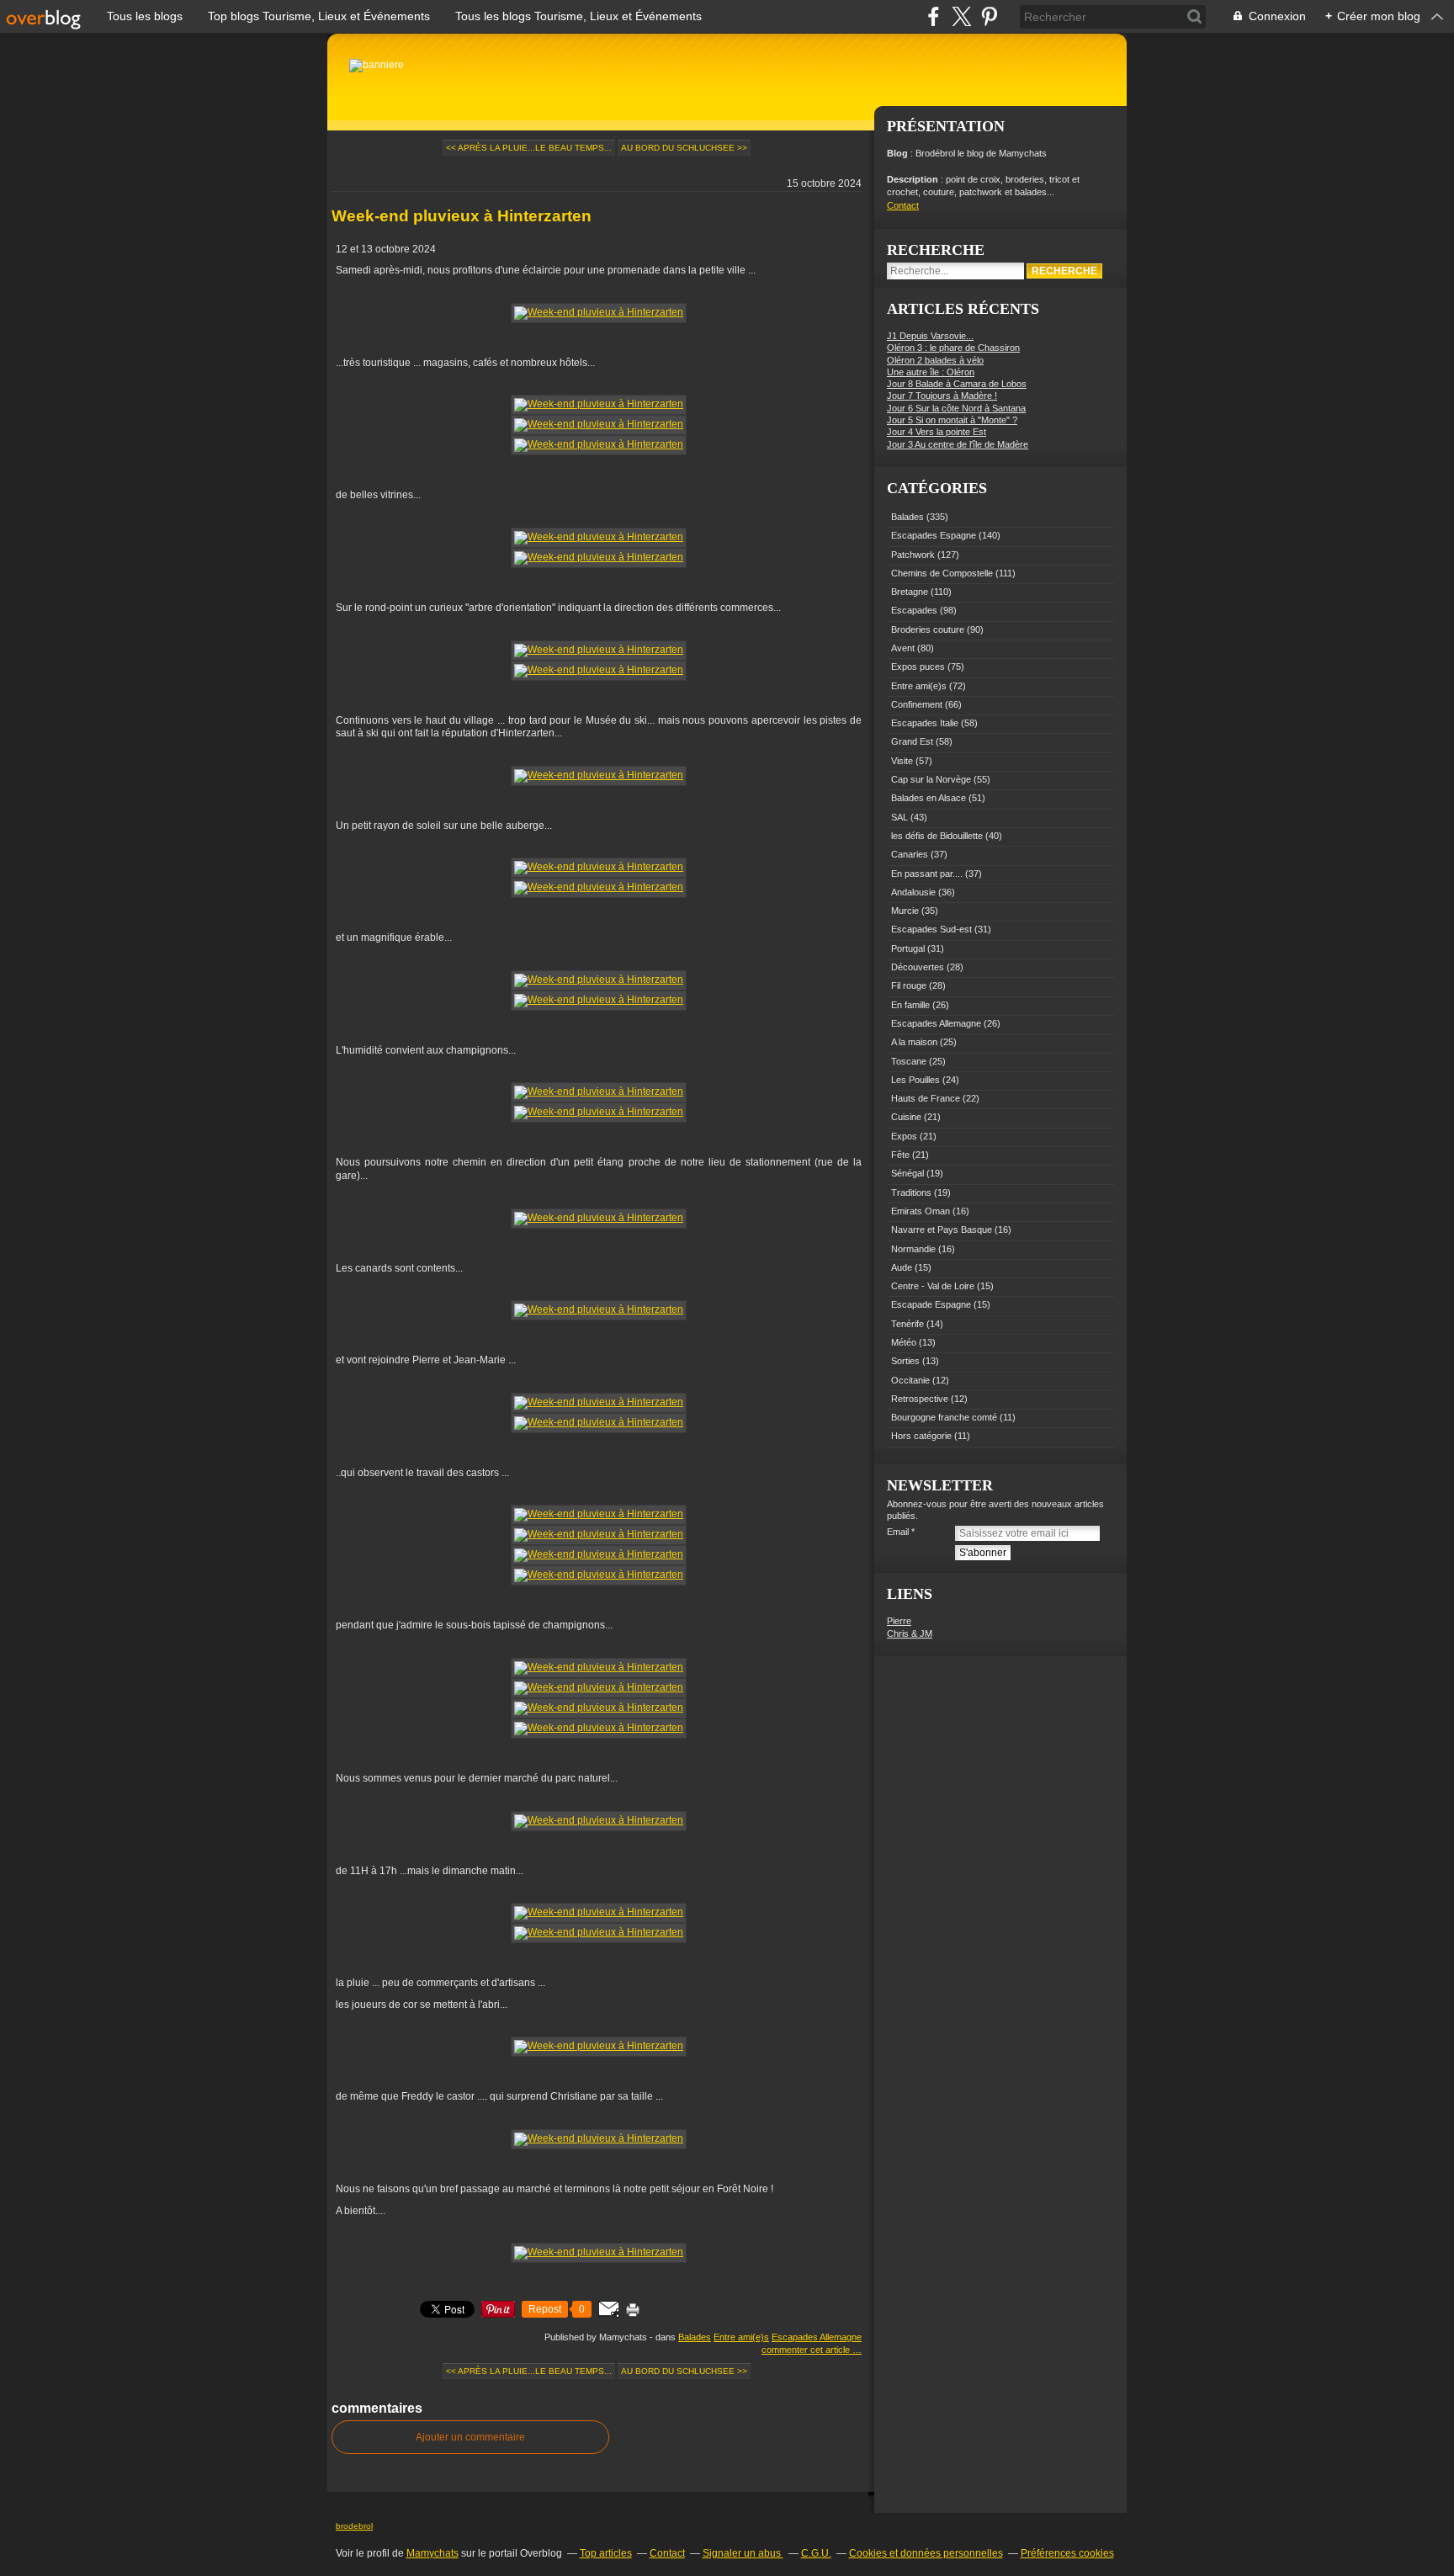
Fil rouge (909, 985)
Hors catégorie (921, 1436)
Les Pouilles (915, 1080)
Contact (903, 205)
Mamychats (432, 2553)
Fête (900, 1155)
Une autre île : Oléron (931, 372)
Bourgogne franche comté (944, 1417)
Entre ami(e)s (741, 2337)
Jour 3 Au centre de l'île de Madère (958, 444)
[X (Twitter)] (961, 16)
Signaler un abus (743, 2553)
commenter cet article (807, 2350)
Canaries (910, 854)
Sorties (905, 1361)
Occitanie (910, 1380)
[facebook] (934, 16)
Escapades (914, 610)
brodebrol (354, 2526)
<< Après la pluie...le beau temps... (529, 148)
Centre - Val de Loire (933, 1286)
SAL (899, 817)
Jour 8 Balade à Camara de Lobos (957, 384)
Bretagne (910, 592)
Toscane (909, 1061)
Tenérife (907, 1324)
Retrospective (920, 1399)
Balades (695, 2337)
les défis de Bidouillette (937, 836)
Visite (902, 761)
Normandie (913, 1249)
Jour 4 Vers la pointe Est (937, 432)
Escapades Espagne (934, 535)
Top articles (606, 2553)
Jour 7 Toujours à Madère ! (942, 396)
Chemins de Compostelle (942, 573)
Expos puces (918, 667)
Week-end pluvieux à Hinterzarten (462, 216)
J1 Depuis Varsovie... (930, 336)
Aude (902, 1267)
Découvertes (918, 967)
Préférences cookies (1067, 2553)
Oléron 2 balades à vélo (935, 360)
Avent (903, 648)
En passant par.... (927, 874)
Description (914, 179)
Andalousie (913, 892)
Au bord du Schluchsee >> (684, 148)
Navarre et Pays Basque (942, 1230)
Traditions (911, 1192)
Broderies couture (928, 629)
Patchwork (913, 555)
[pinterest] (989, 16)
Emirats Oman (921, 1211)
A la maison (914, 1042)
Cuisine (906, 1117)
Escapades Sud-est (931, 929)
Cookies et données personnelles (926, 2553)
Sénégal (907, 1173)
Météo (904, 1342)
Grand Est (912, 741)
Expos (904, 1136)
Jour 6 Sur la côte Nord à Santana (956, 408)
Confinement (917, 704)
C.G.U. (816, 2553)
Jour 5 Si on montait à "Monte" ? (952, 420)
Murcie (905, 911)
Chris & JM (910, 1633)
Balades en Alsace (929, 798)
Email (898, 1532)
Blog (897, 153)
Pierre (899, 1621)
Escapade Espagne (931, 1304)
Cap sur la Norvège (931, 779)
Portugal (908, 948)
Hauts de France (926, 1098)
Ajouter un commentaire (470, 2437)
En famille (910, 1005)
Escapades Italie (925, 723)
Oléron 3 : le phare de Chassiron (953, 348)
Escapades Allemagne (817, 2337)
